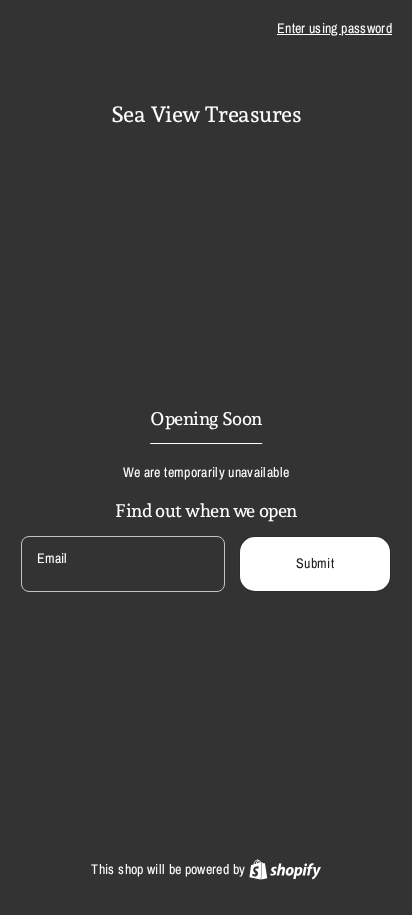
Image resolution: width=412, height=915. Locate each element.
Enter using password (334, 28)
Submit (315, 563)
